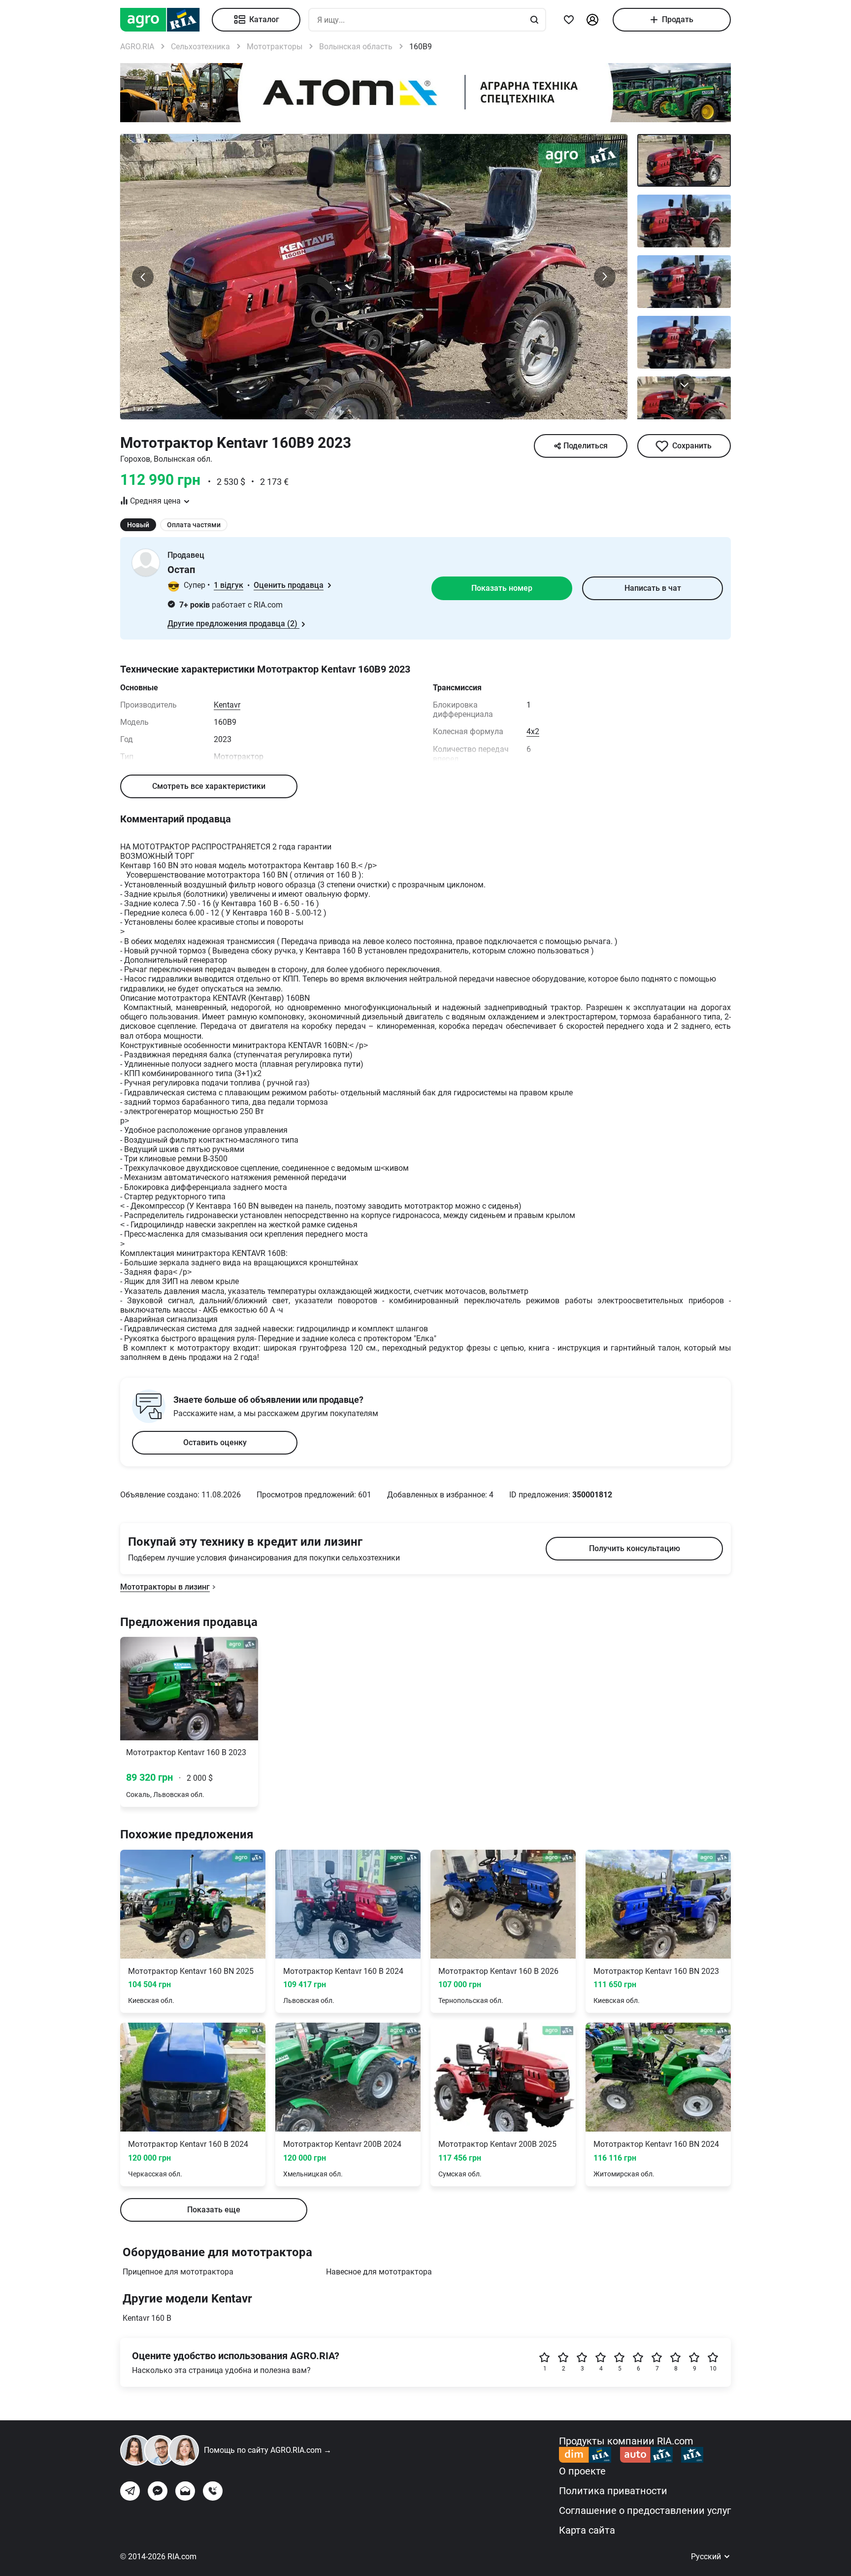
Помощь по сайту (268, 2450)
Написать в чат (653, 588)
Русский (707, 2557)
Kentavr (227, 705)
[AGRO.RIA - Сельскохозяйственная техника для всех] (166, 20)
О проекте (582, 2471)
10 (713, 2369)
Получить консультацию (635, 1548)
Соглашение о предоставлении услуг (645, 2510)
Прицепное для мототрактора (178, 2272)
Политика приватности (613, 2491)
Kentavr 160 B (147, 2318)
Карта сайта (587, 2530)
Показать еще (214, 2210)
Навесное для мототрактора (379, 2272)
